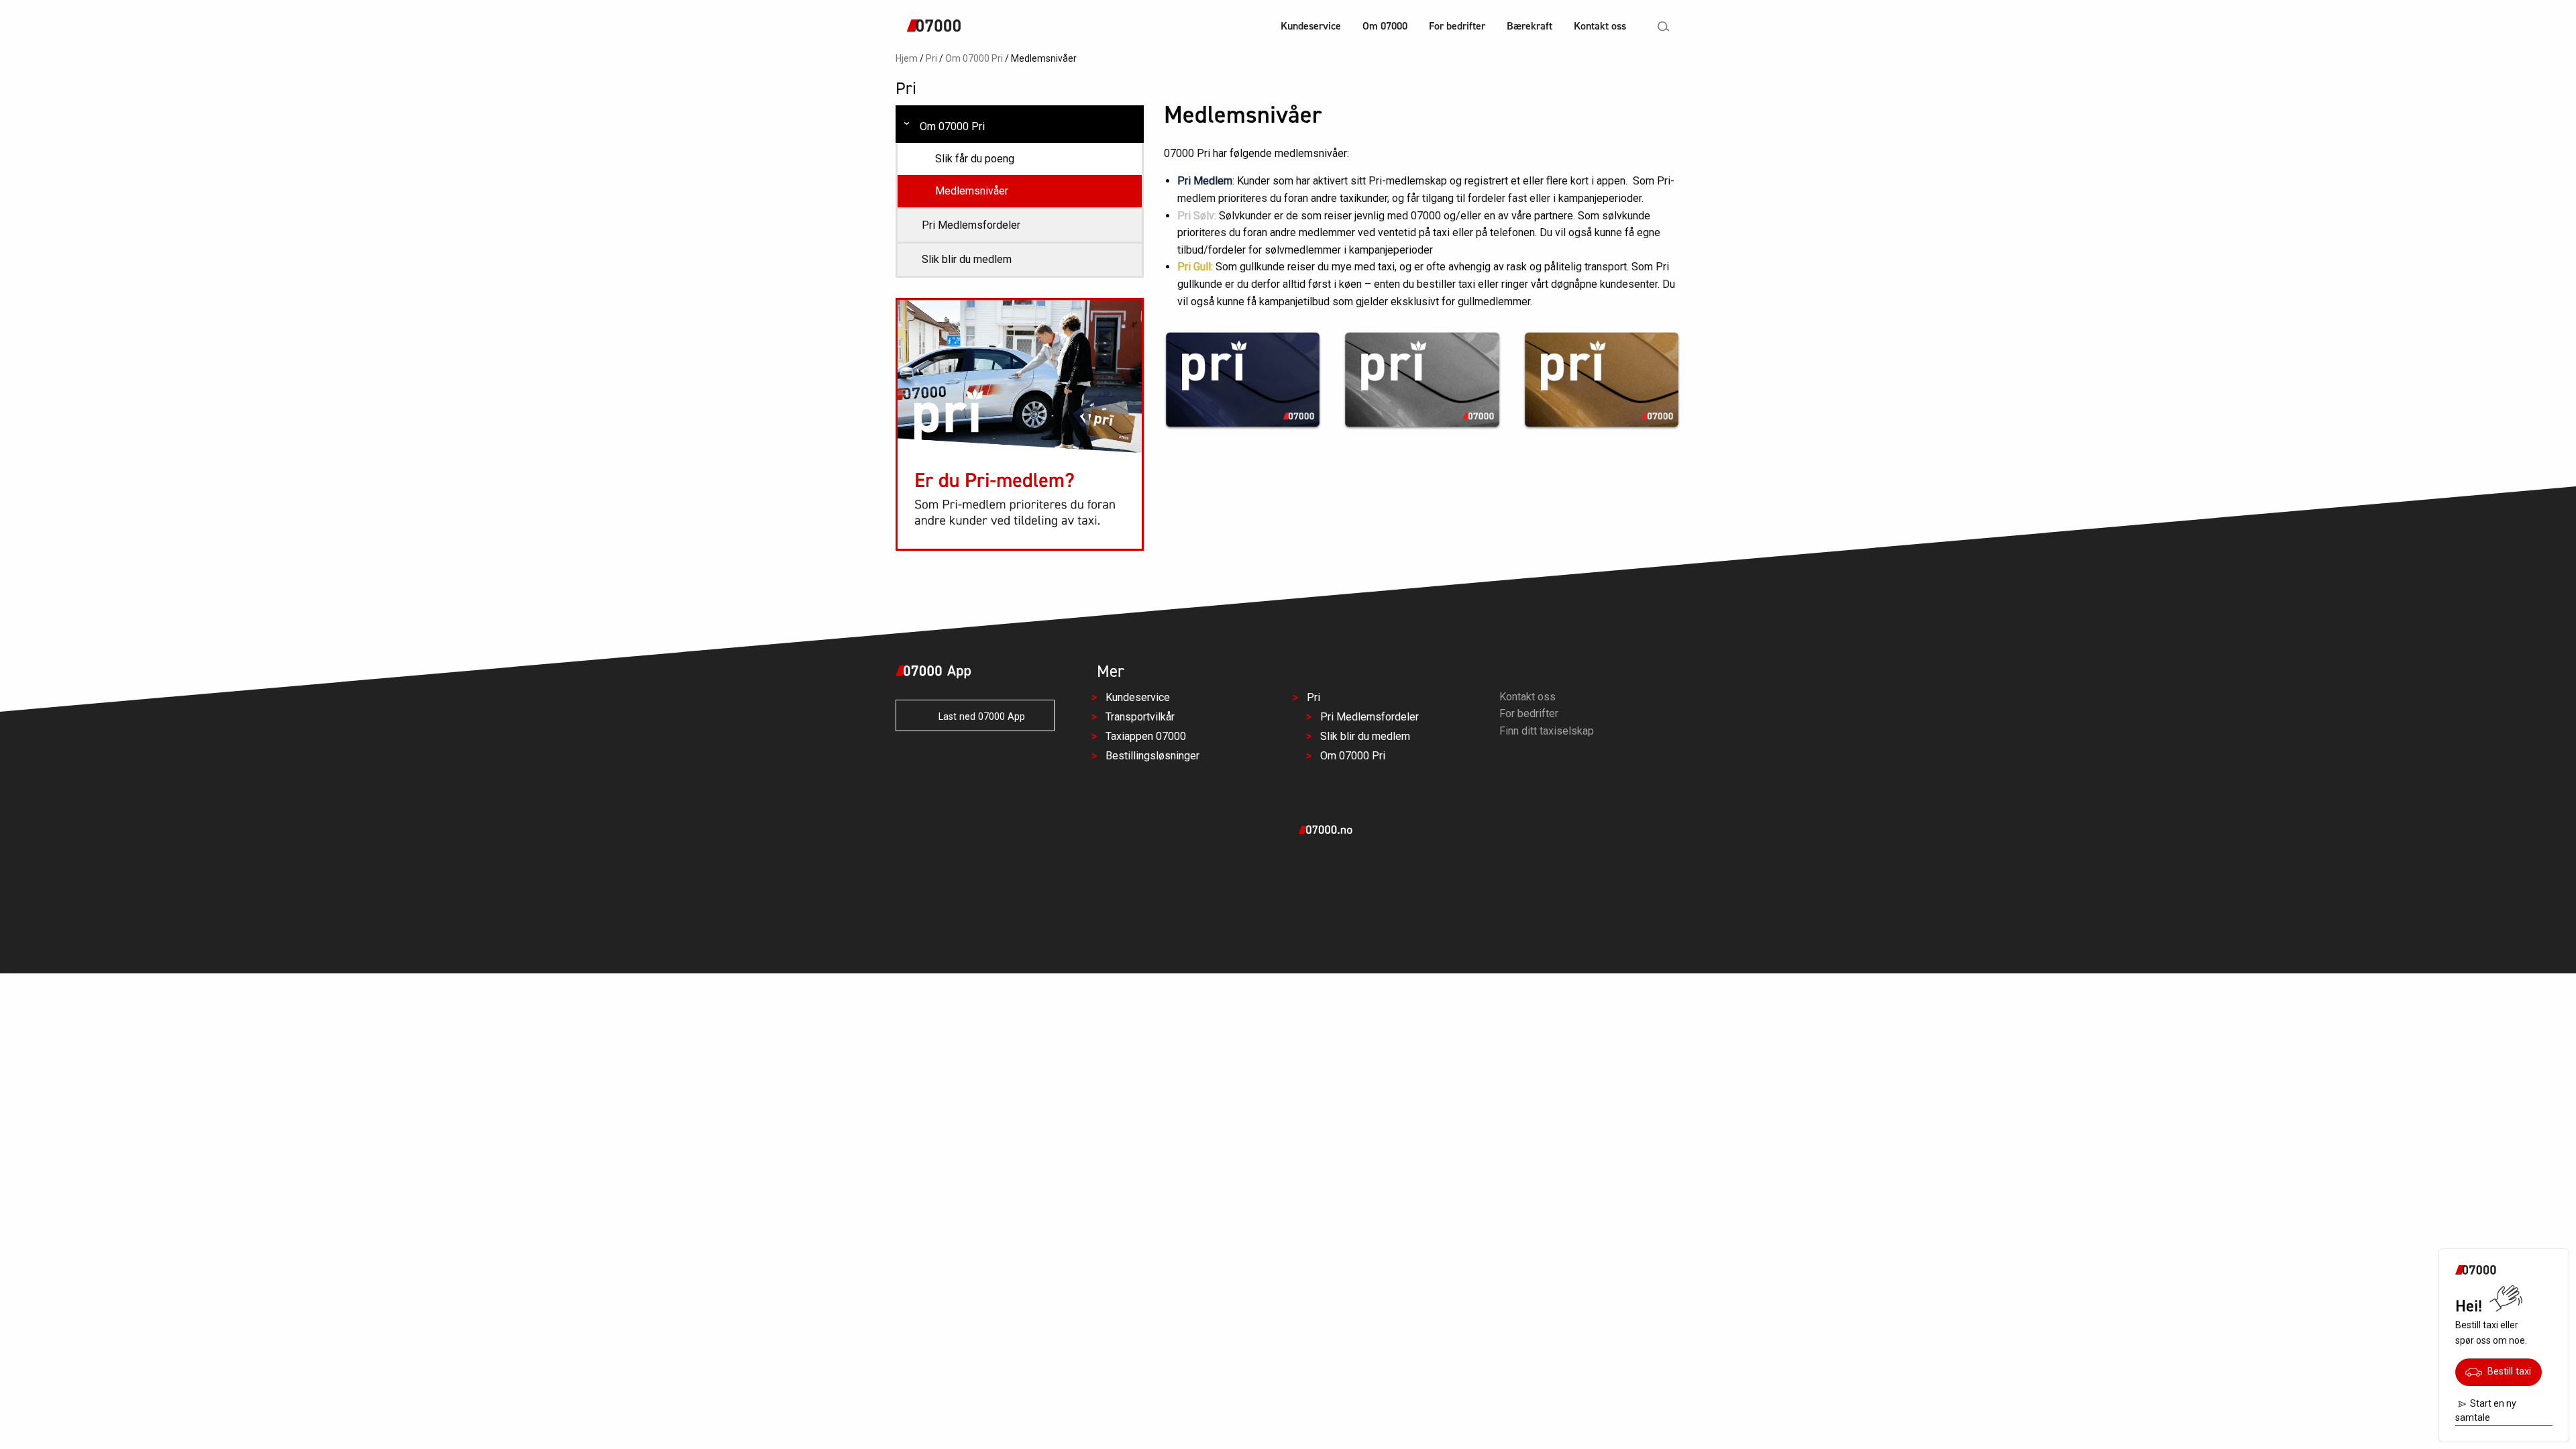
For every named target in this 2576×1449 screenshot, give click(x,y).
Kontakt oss (1600, 26)
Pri (931, 58)
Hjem (907, 58)
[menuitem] (1311, 28)
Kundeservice (1311, 26)
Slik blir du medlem (967, 259)
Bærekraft (1529, 26)
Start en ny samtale (2486, 1410)
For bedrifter (1457, 26)
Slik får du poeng (975, 159)
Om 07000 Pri (974, 58)
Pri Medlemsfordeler (971, 225)
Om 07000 (1385, 26)
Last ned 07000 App (978, 717)
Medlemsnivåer (972, 191)
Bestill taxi (2507, 1372)
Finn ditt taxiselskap (1547, 731)
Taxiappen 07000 (1146, 736)
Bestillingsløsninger (1152, 755)
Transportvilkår (1140, 717)
